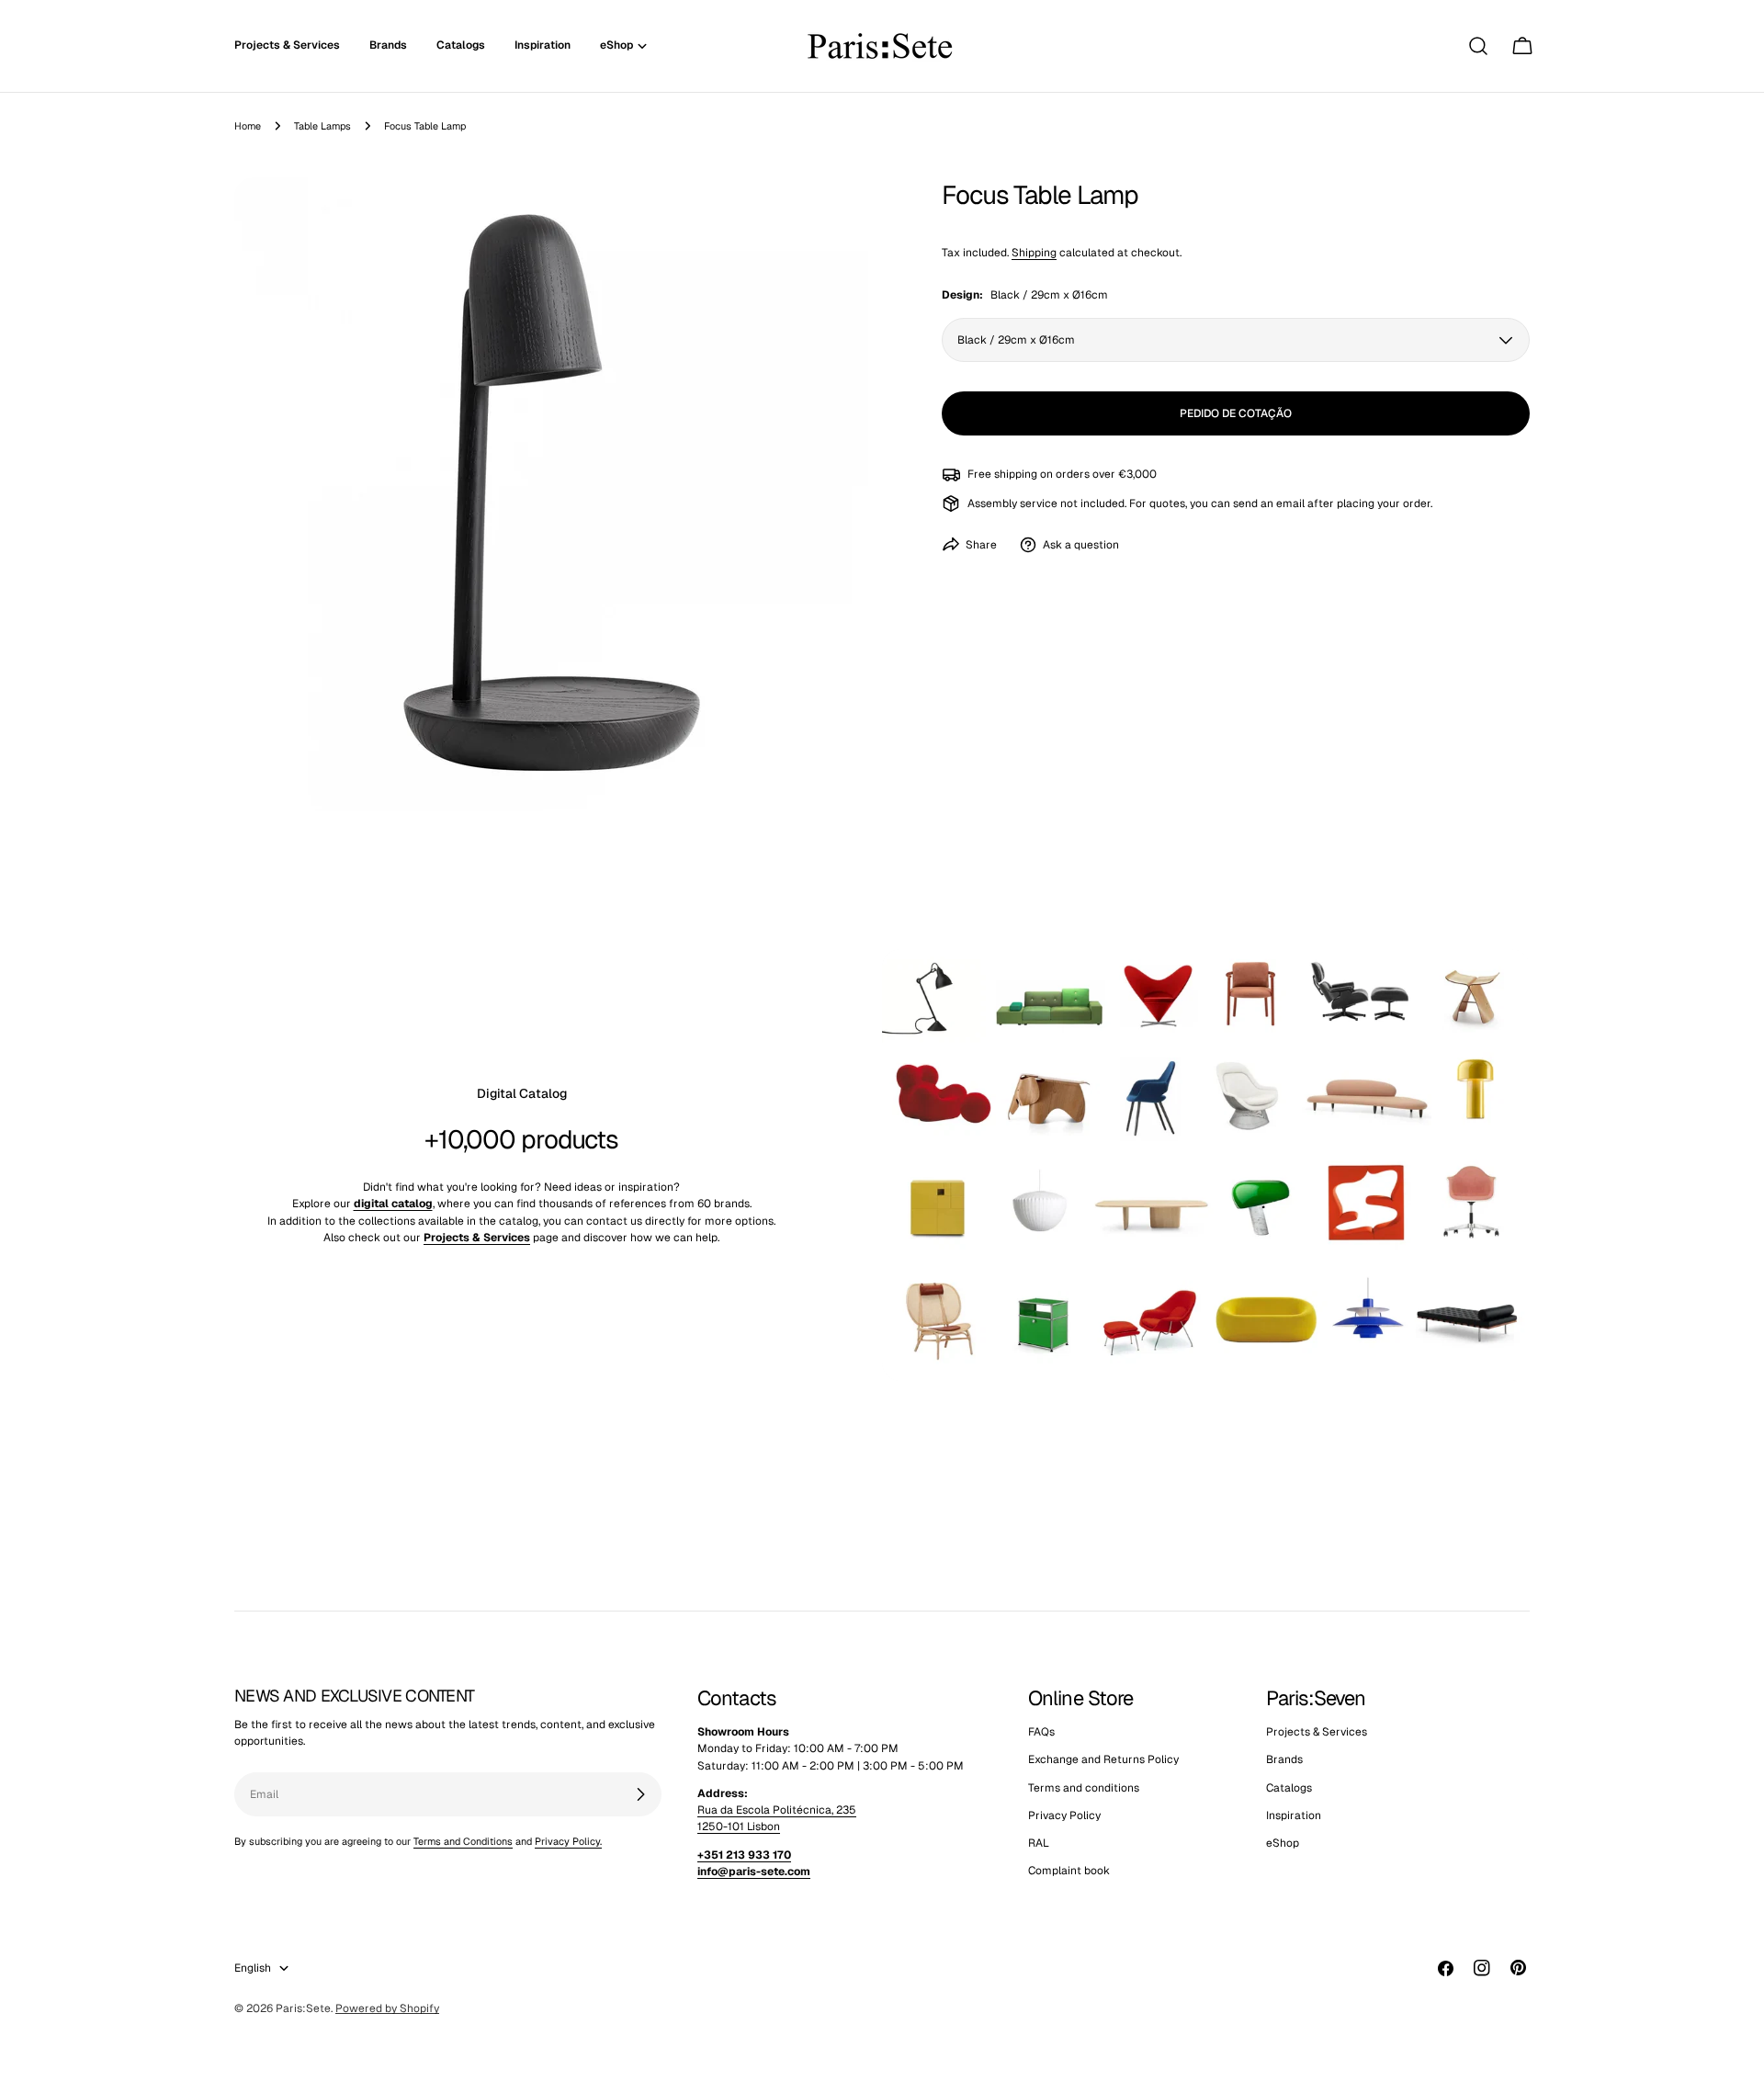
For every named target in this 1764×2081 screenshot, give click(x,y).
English (253, 1968)
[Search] (1478, 46)
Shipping (1034, 252)
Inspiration (1294, 1815)
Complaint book (1069, 1872)
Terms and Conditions (463, 1841)
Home (248, 126)
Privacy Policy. (568, 1841)
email (1290, 503)
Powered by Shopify (387, 2008)
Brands (1284, 1760)
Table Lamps (322, 126)
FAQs (1041, 1732)
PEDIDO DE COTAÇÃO (1236, 413)
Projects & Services (1317, 1732)
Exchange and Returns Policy (1103, 1760)
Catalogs (1289, 1788)
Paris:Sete (303, 2008)
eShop (1283, 1844)
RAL (1039, 1844)
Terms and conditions (1084, 1788)
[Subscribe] (640, 1794)
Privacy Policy (1064, 1815)
